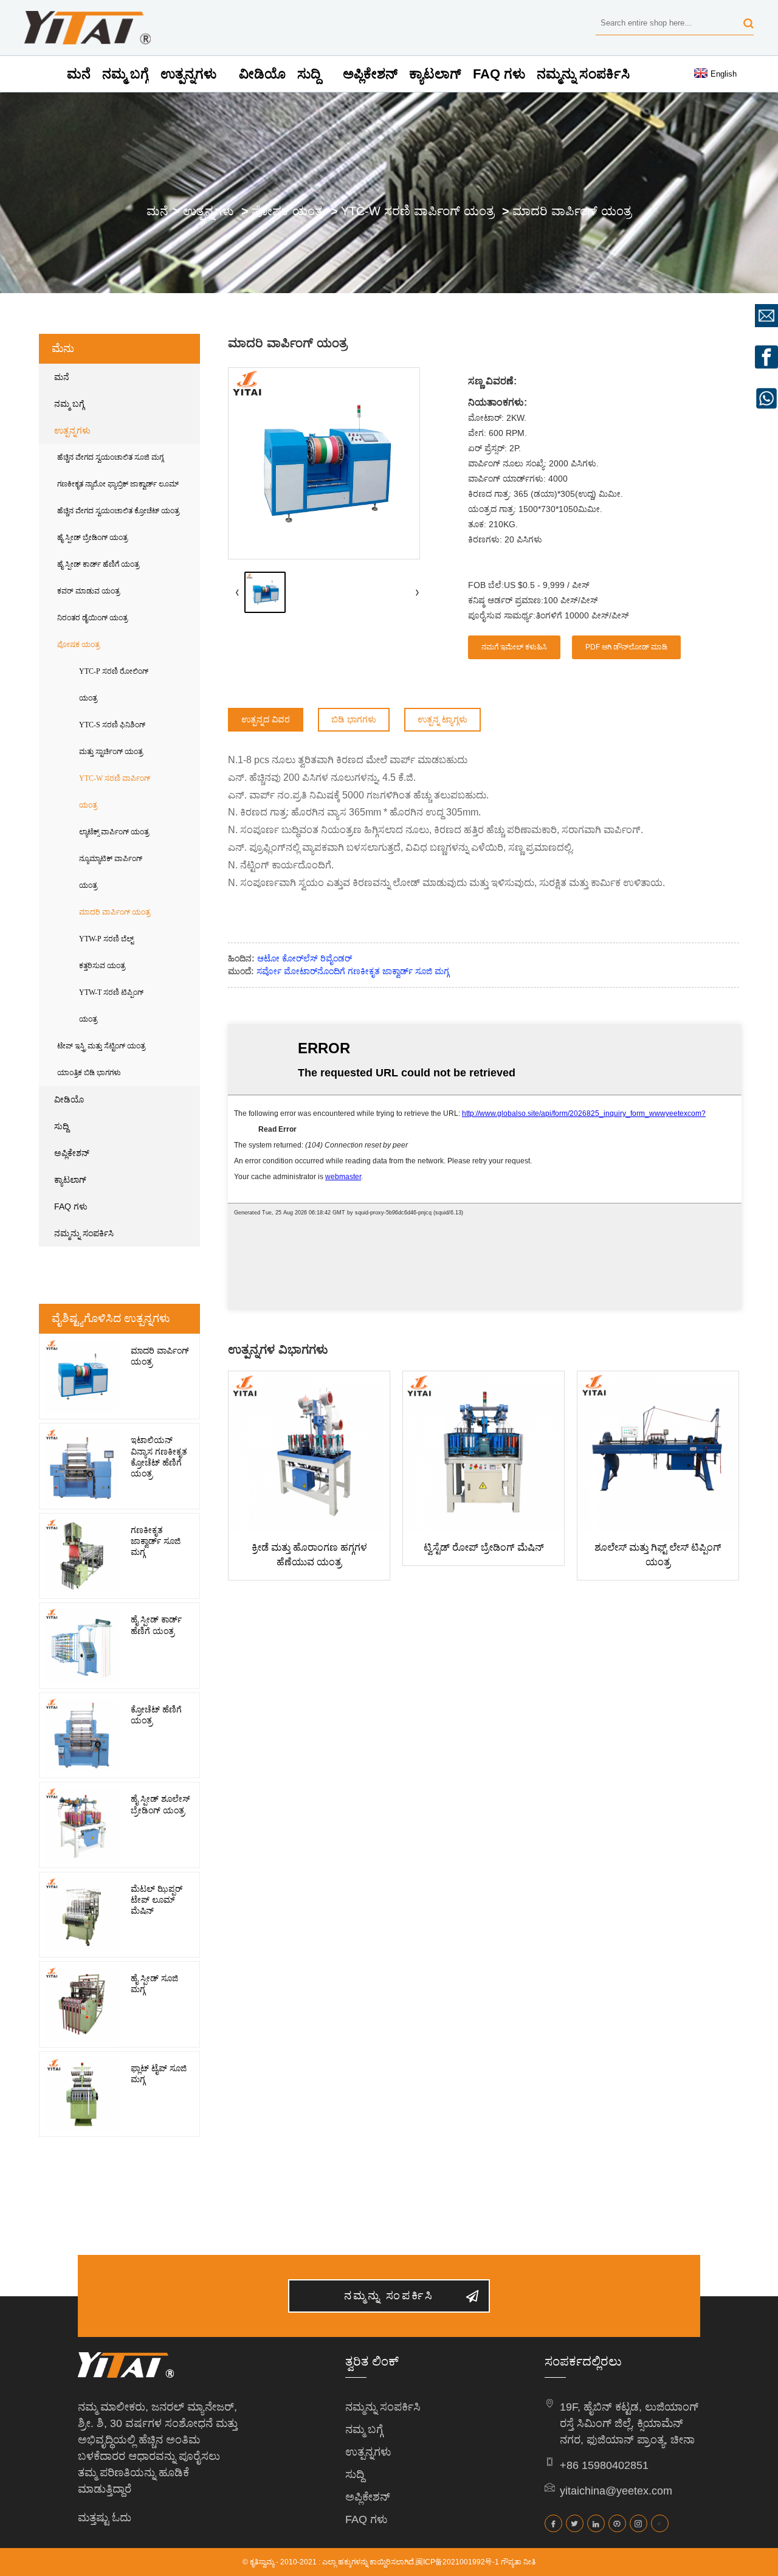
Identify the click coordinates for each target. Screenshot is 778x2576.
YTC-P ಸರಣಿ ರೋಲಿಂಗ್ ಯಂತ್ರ (114, 685)
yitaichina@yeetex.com (616, 2491)
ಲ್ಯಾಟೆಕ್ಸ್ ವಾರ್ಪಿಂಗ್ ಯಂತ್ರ (114, 832)
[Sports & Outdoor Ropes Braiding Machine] (309, 1452)
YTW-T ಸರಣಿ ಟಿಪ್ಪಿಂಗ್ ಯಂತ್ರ (111, 1006)
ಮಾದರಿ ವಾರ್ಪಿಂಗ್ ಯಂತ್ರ (572, 211)
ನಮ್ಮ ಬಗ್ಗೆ (126, 74)
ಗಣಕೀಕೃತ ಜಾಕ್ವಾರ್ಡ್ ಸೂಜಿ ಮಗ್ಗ (156, 1541)
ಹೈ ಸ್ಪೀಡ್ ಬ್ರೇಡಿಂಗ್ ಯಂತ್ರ (92, 538)
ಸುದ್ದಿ (309, 74)
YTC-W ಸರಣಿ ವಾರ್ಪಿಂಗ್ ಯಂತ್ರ (418, 211)
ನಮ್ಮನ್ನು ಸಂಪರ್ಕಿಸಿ (583, 74)
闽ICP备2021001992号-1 (457, 2562)
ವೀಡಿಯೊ (262, 74)
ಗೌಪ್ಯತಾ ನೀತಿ (518, 2562)
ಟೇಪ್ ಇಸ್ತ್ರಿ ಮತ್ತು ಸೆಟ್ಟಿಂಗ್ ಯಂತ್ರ (101, 1046)
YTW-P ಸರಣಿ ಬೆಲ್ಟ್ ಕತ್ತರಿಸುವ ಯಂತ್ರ (106, 952)
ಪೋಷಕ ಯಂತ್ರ (287, 211)
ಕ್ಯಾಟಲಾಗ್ (435, 74)
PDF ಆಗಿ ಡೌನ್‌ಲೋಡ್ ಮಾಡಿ (626, 647)
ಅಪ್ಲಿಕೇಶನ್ (370, 74)
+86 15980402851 (604, 2465)
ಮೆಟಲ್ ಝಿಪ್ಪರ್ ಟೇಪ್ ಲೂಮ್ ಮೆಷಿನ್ (157, 1900)
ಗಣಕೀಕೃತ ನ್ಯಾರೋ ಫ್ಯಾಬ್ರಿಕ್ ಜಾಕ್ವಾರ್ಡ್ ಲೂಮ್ (118, 484)
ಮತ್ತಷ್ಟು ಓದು (105, 2518)
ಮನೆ (79, 74)
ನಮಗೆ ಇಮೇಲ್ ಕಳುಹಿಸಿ (514, 647)
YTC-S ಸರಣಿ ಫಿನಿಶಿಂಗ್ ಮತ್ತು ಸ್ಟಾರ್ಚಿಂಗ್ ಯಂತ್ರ (112, 738)
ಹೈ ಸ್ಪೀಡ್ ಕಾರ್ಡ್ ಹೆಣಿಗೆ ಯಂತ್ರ (98, 564)
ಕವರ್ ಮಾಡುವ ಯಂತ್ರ (88, 591)
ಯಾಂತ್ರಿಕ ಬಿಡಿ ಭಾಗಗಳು (89, 1073)
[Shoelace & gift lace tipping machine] (658, 1452)
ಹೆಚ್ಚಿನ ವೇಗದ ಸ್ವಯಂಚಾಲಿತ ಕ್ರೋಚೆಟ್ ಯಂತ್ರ (118, 511)
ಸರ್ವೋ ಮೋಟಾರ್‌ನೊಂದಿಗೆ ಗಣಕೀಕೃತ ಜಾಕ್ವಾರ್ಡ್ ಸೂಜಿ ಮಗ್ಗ (353, 971)
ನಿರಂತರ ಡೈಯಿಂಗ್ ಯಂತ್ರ (92, 618)
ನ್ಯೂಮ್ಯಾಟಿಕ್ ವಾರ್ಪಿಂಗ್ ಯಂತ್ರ (111, 872)
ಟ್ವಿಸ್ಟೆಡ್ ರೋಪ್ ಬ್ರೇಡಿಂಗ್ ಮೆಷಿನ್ (484, 1547)
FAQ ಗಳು (499, 74)
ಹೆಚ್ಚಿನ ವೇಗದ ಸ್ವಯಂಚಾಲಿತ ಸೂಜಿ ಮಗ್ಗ (110, 457)
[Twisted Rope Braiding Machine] (484, 1452)
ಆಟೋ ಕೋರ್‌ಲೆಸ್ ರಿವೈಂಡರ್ (305, 958)
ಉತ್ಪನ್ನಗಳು (188, 74)
